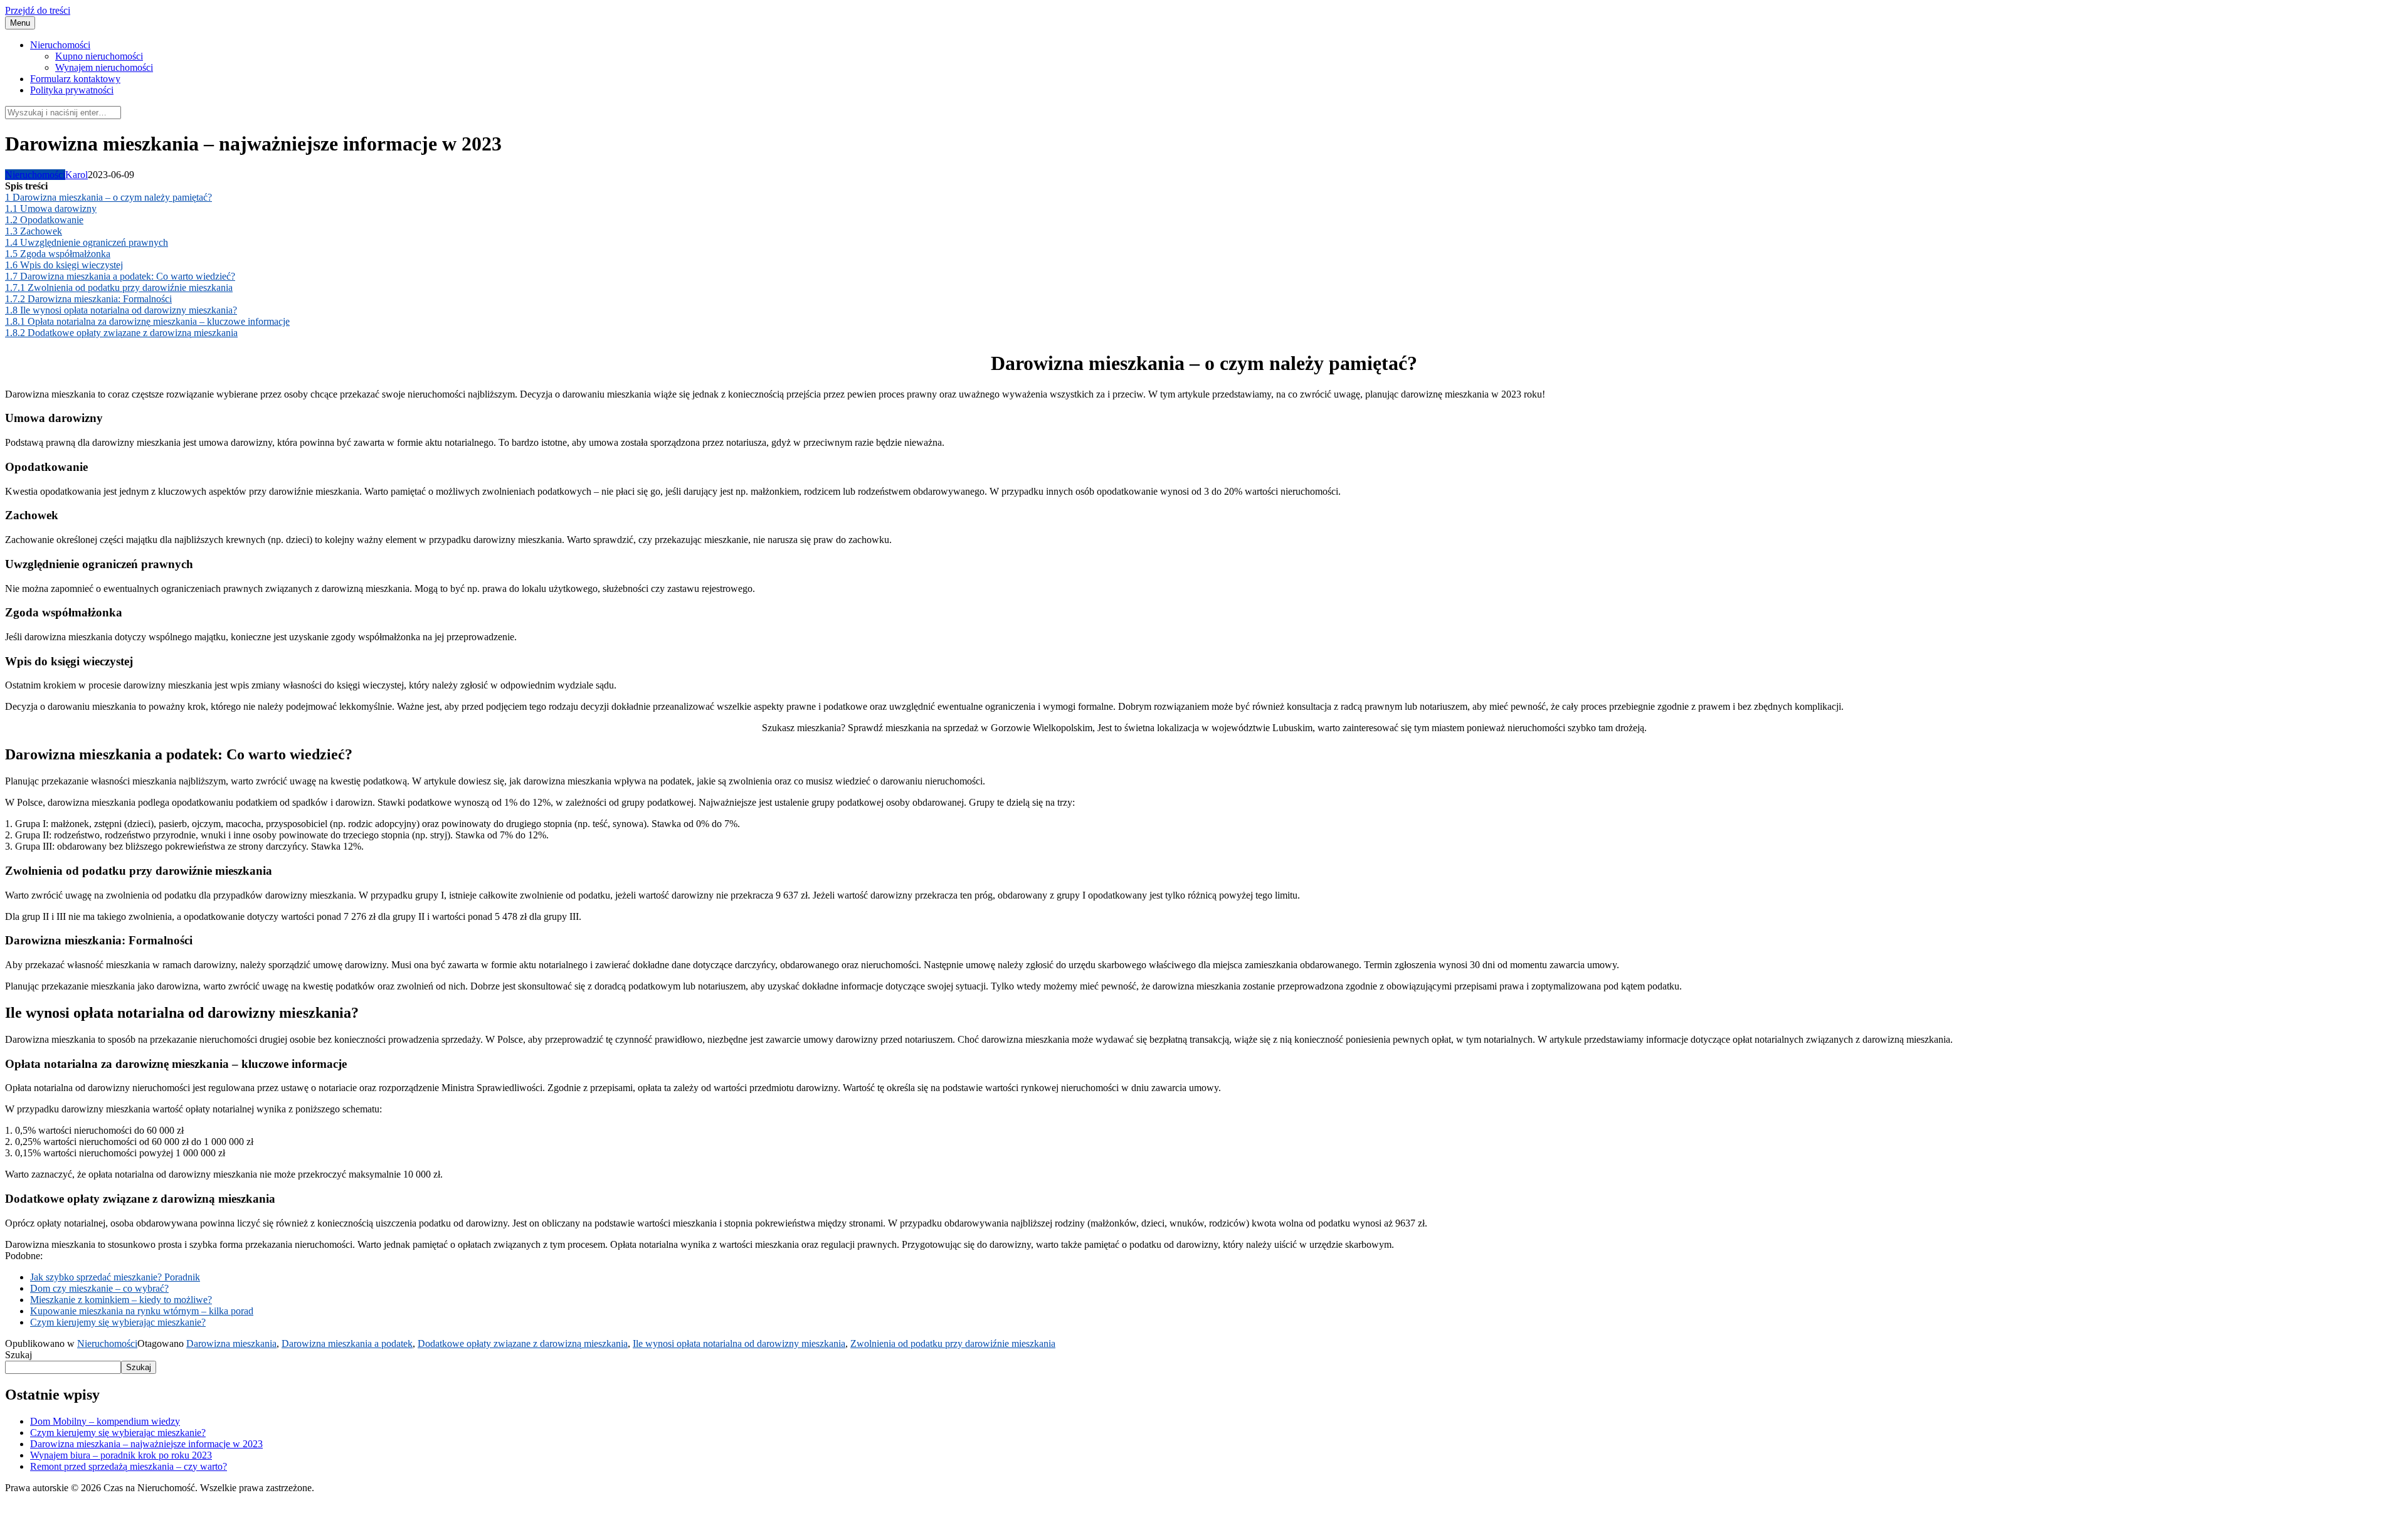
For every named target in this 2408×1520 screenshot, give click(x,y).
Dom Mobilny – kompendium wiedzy (105, 1421)
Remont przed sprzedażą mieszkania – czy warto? (129, 1466)
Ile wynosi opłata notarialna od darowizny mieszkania (739, 1343)
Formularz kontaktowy (75, 79)
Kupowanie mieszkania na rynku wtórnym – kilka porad (142, 1311)
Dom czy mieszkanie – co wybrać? (99, 1288)
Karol (77, 175)
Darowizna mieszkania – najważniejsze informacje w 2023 (146, 1444)
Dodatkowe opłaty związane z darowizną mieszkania (523, 1343)
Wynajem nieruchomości (104, 67)
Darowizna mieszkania (231, 1343)
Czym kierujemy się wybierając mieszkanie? (118, 1322)
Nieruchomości (60, 45)
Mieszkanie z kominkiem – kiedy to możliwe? (121, 1300)
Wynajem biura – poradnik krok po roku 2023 (121, 1455)
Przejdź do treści (38, 10)
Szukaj (18, 1355)
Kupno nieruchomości (99, 56)
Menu (20, 23)
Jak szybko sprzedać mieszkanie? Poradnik (115, 1277)
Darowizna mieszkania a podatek (347, 1343)
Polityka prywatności (72, 90)
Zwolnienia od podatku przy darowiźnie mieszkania (953, 1343)
